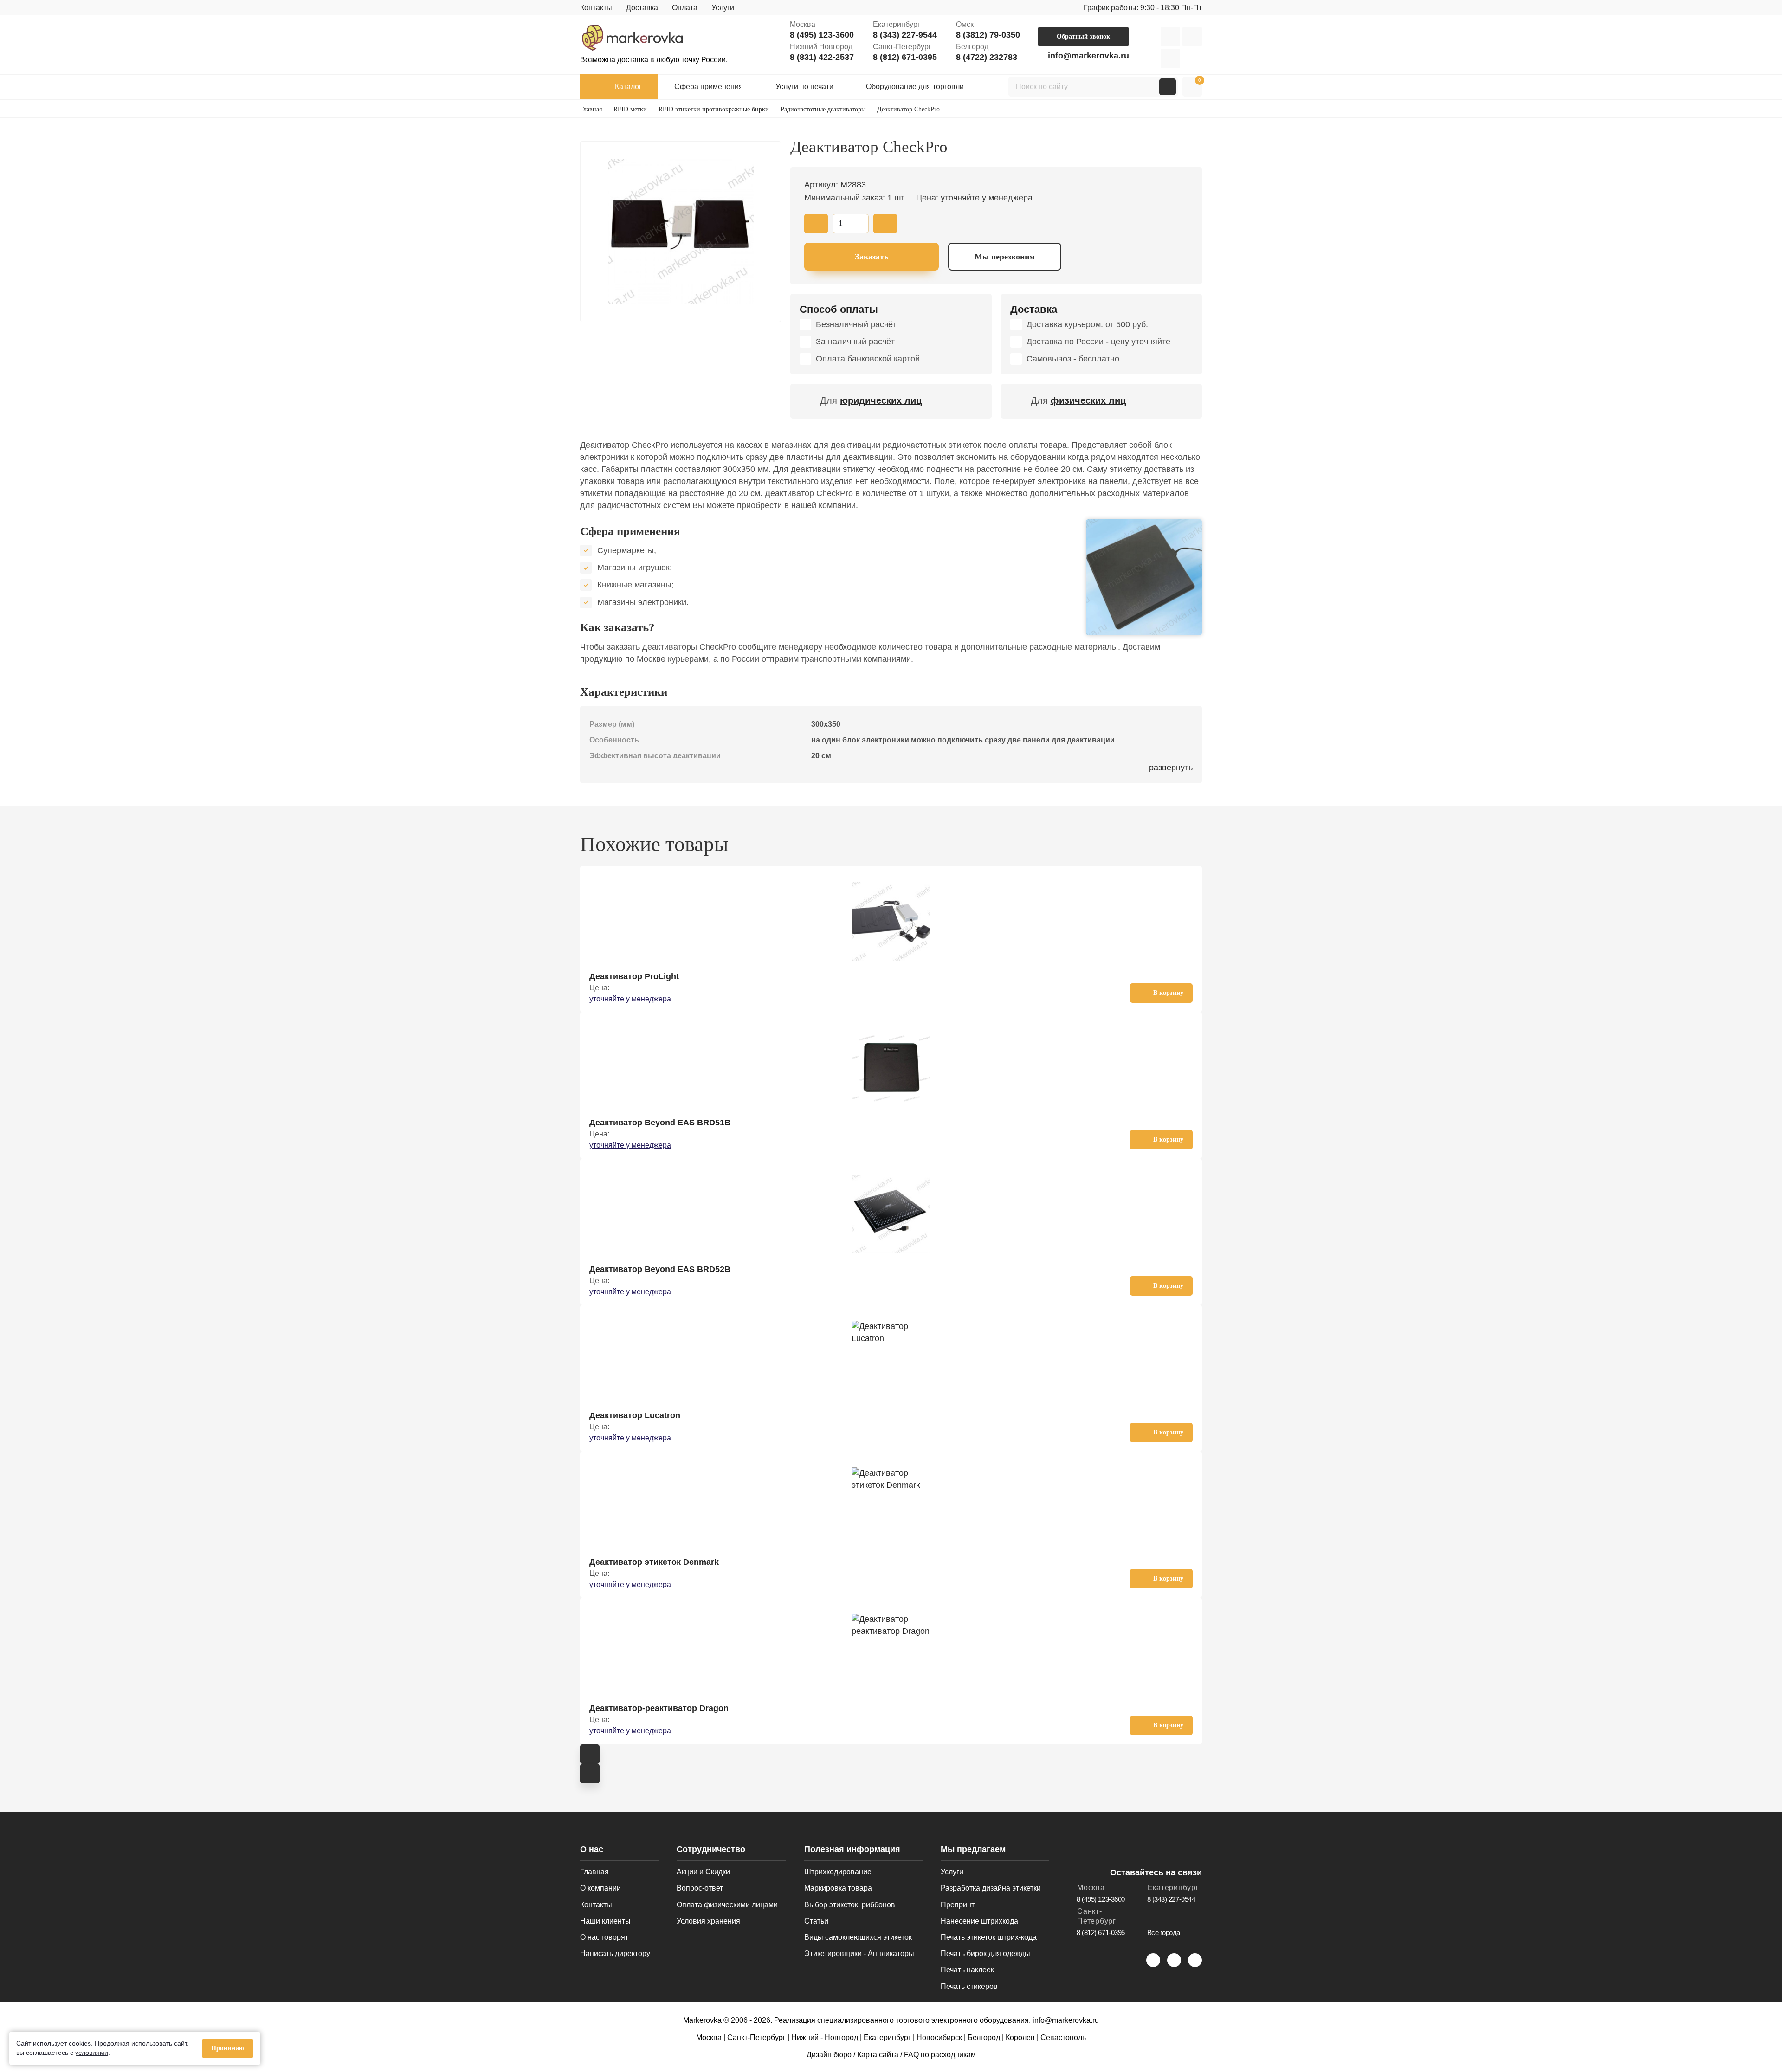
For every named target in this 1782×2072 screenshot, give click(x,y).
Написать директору (615, 1953)
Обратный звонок (1083, 36)
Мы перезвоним (1005, 257)
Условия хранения (708, 1921)
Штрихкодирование (838, 1872)
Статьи (816, 1921)
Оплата (685, 8)
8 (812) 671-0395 (905, 57)
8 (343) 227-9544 (905, 35)
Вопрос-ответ (700, 1888)
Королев (1020, 2037)
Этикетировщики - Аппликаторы (859, 1953)
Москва (709, 2037)
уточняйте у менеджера (630, 999)
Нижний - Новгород (825, 2037)
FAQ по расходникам (940, 2055)
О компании (600, 1888)
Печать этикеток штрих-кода (989, 1937)
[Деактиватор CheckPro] (681, 232)
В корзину (1168, 993)
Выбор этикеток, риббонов (850, 1905)
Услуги (723, 8)
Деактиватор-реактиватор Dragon (659, 1708)
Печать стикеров (969, 1986)
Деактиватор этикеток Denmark (654, 1562)
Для (871, 400)
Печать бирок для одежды (985, 1953)
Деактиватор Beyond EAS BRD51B (660, 1123)
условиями (92, 2053)
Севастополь (1063, 2037)
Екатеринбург (887, 2037)
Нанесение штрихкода (979, 1921)
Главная (594, 1872)
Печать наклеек (967, 1970)
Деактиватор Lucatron (635, 1415)
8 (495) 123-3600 (822, 35)
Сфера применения (709, 87)
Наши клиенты (605, 1921)
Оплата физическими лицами (727, 1905)
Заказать (872, 257)
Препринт (958, 1905)
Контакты (596, 8)
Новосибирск (939, 2037)
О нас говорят (604, 1937)
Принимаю (228, 2048)
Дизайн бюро (829, 2055)
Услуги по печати (804, 87)
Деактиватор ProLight (634, 976)
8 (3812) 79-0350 (988, 35)
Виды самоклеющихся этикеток (858, 1937)
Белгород (984, 2037)
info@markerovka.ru (1088, 56)
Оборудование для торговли (915, 87)
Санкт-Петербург (756, 2037)
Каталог (628, 87)
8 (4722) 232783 (987, 57)
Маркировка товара (838, 1888)
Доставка (642, 8)
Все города (1164, 1933)
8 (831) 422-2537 (822, 57)
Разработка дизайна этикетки (991, 1888)
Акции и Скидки (703, 1872)
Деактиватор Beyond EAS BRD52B (660, 1269)
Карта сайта (878, 2055)
